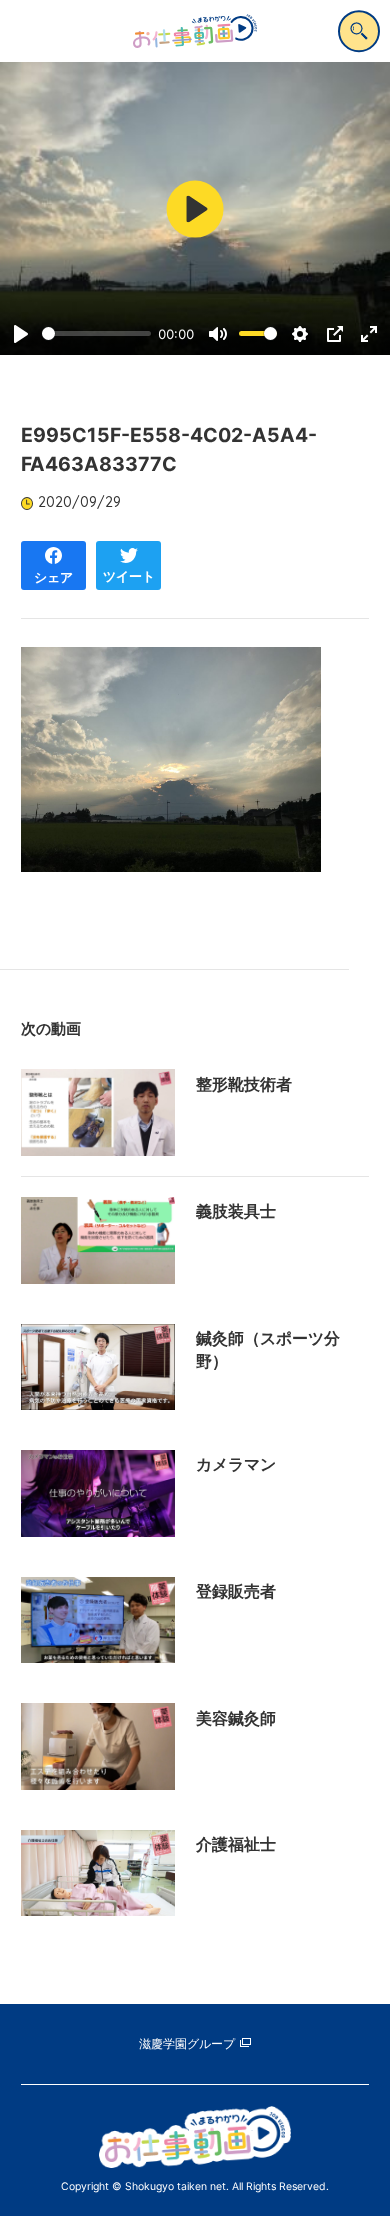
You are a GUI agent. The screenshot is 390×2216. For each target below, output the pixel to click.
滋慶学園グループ (187, 2044)
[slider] (96, 333)
